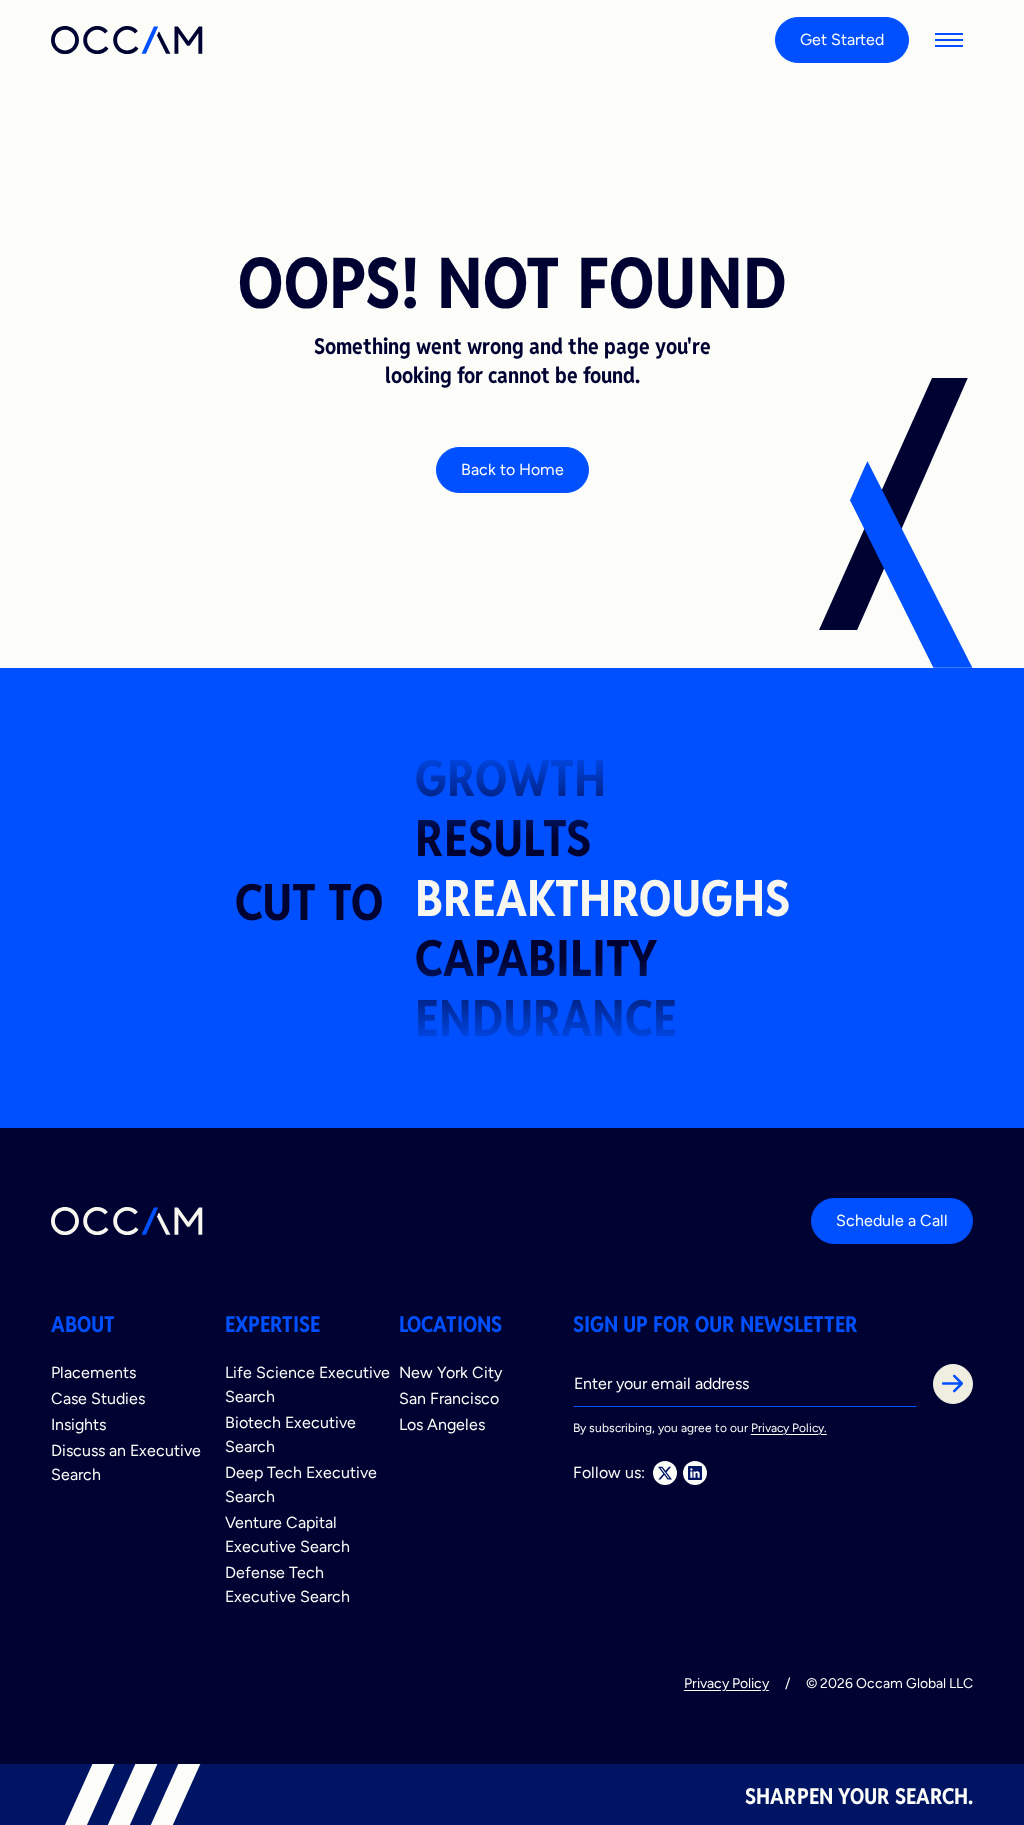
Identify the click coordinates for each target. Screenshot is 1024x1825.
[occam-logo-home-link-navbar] (128, 40)
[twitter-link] (665, 1473)
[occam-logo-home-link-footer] (128, 1221)
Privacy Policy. (789, 1428)
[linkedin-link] (695, 1473)
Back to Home (512, 469)
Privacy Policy (726, 1683)
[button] (949, 40)
